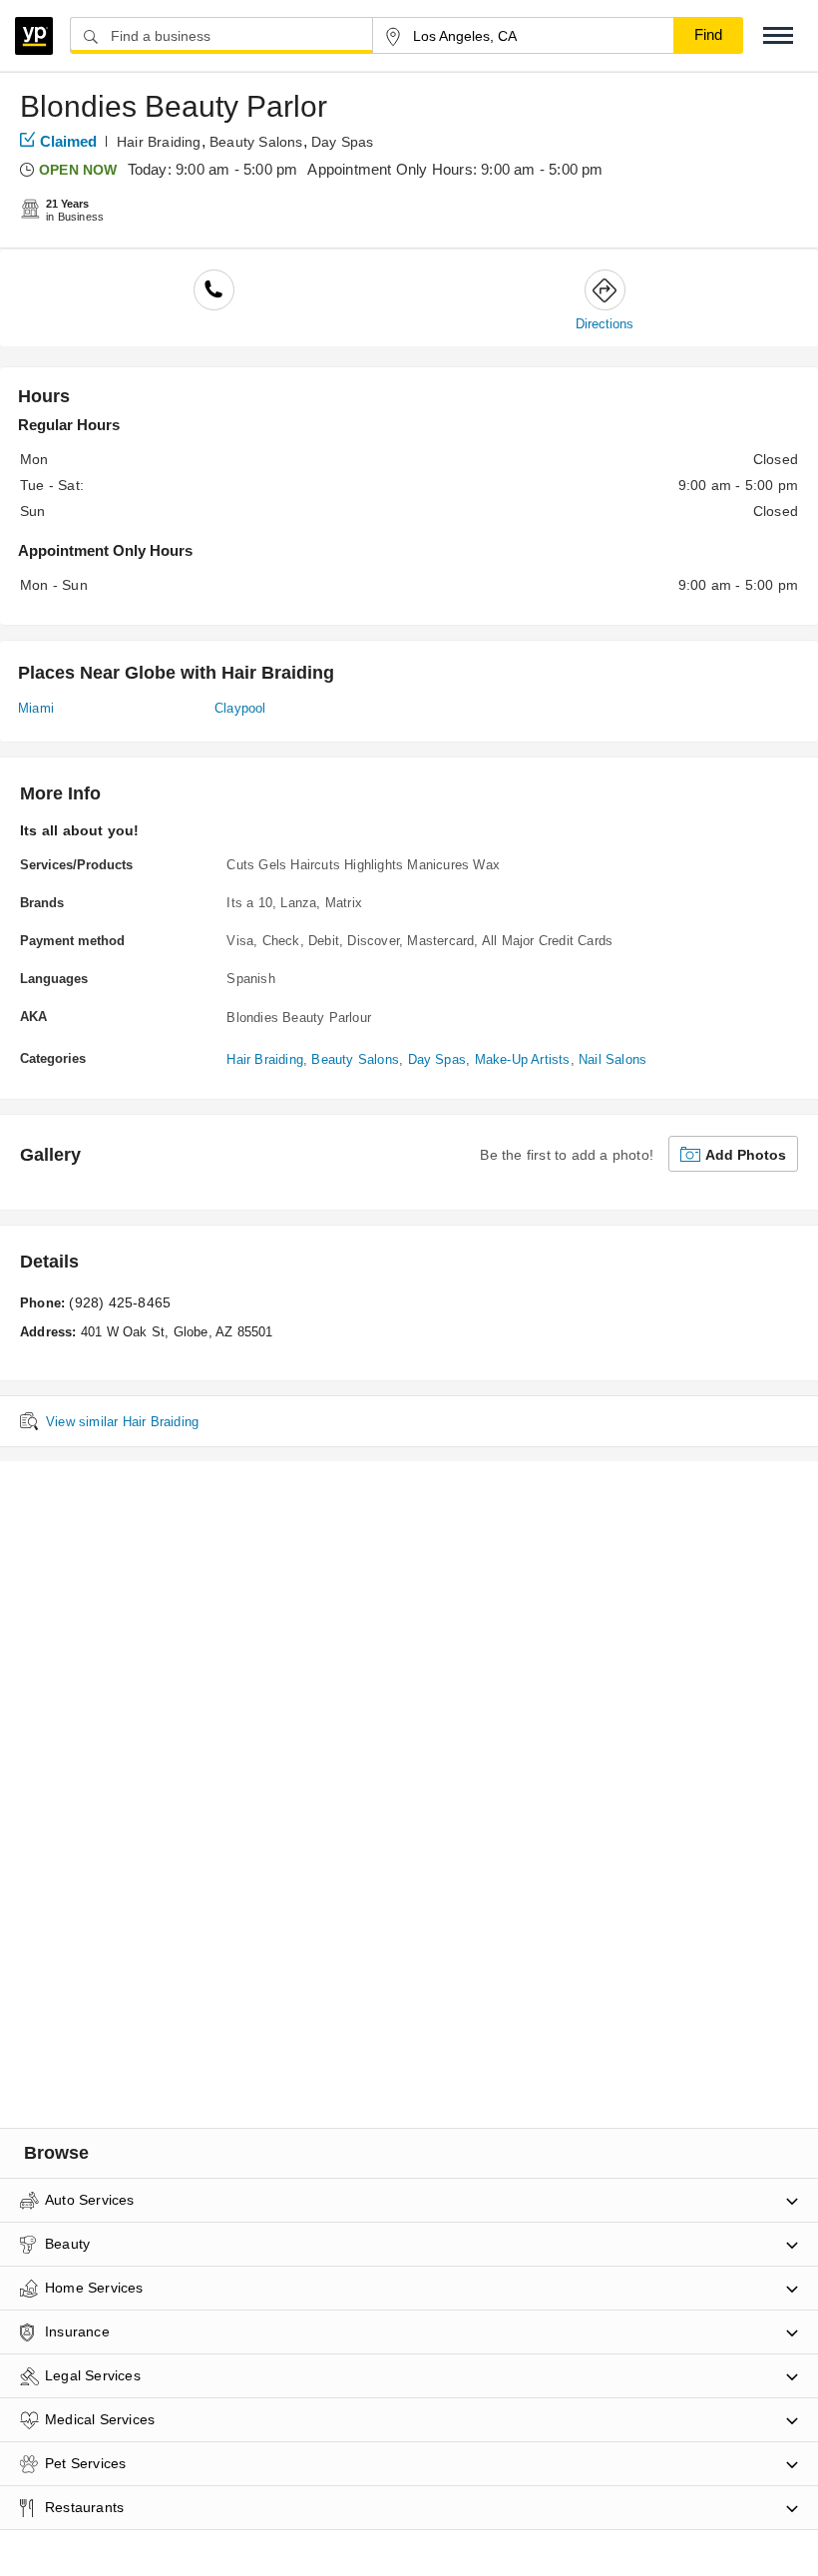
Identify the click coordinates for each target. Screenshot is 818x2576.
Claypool (240, 708)
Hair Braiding (159, 142)
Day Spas (343, 142)
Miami (36, 708)
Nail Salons (613, 1059)
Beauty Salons (256, 142)
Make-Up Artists (523, 1059)
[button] (778, 35)
